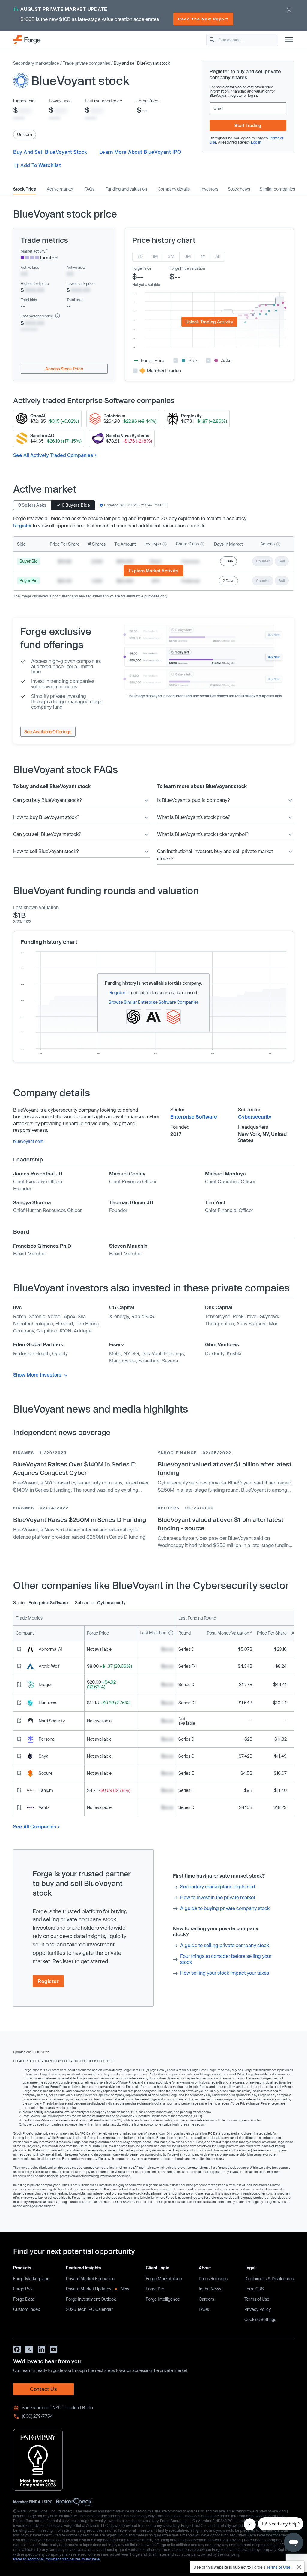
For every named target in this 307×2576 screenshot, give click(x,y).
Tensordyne (218, 1316)
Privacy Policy (258, 2309)
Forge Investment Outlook (91, 2299)
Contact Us (43, 2389)
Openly (60, 1353)
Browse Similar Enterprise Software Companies (154, 1002)
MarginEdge (123, 1361)
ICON (66, 1331)
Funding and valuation (126, 189)
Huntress (47, 1703)
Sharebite (149, 1361)
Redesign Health (31, 1353)
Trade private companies (86, 63)
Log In (256, 142)
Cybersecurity (255, 1117)
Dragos (46, 1684)
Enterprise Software (194, 1117)
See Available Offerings (48, 732)
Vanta (44, 1807)
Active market (60, 189)
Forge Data (24, 2299)
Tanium (46, 1790)
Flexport (64, 1323)
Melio (115, 1353)
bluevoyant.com (28, 1141)
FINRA (35, 2502)
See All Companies (35, 1826)
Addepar (83, 1331)
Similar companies (277, 189)
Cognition (47, 1331)
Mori (274, 1323)
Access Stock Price (64, 369)
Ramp (20, 1316)
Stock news (239, 189)
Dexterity (215, 1353)
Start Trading (248, 125)
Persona (47, 1739)
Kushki (234, 1353)
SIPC (48, 2502)
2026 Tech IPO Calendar (89, 2309)
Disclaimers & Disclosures (269, 2279)
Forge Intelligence (163, 2299)
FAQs (89, 189)
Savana (170, 1361)
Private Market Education (90, 2279)
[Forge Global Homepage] (27, 39)
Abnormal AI (50, 1649)
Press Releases (213, 2279)
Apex (70, 1316)
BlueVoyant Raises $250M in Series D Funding (80, 1519)
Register (22, 525)
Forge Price (147, 101)
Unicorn (25, 134)
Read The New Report (203, 19)
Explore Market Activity (154, 571)
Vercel (55, 1316)
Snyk (43, 1756)
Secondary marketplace (36, 63)
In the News (210, 2289)
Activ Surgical (251, 1323)
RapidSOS (143, 1316)
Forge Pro (22, 2289)
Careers (206, 2299)
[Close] (299, 2567)
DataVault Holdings (162, 1353)
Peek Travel (245, 1316)
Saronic (37, 1316)
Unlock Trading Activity (209, 322)
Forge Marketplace (31, 2279)
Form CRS (254, 2289)
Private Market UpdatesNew (97, 2289)
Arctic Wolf (49, 1666)
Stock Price (25, 189)
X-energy (119, 1316)
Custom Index (27, 2309)
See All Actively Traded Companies (53, 455)
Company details (174, 189)
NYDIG (131, 1353)
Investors (209, 189)
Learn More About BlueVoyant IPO (140, 152)
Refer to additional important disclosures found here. (57, 2559)
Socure (46, 1773)
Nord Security (52, 1721)
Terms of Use (257, 2299)
